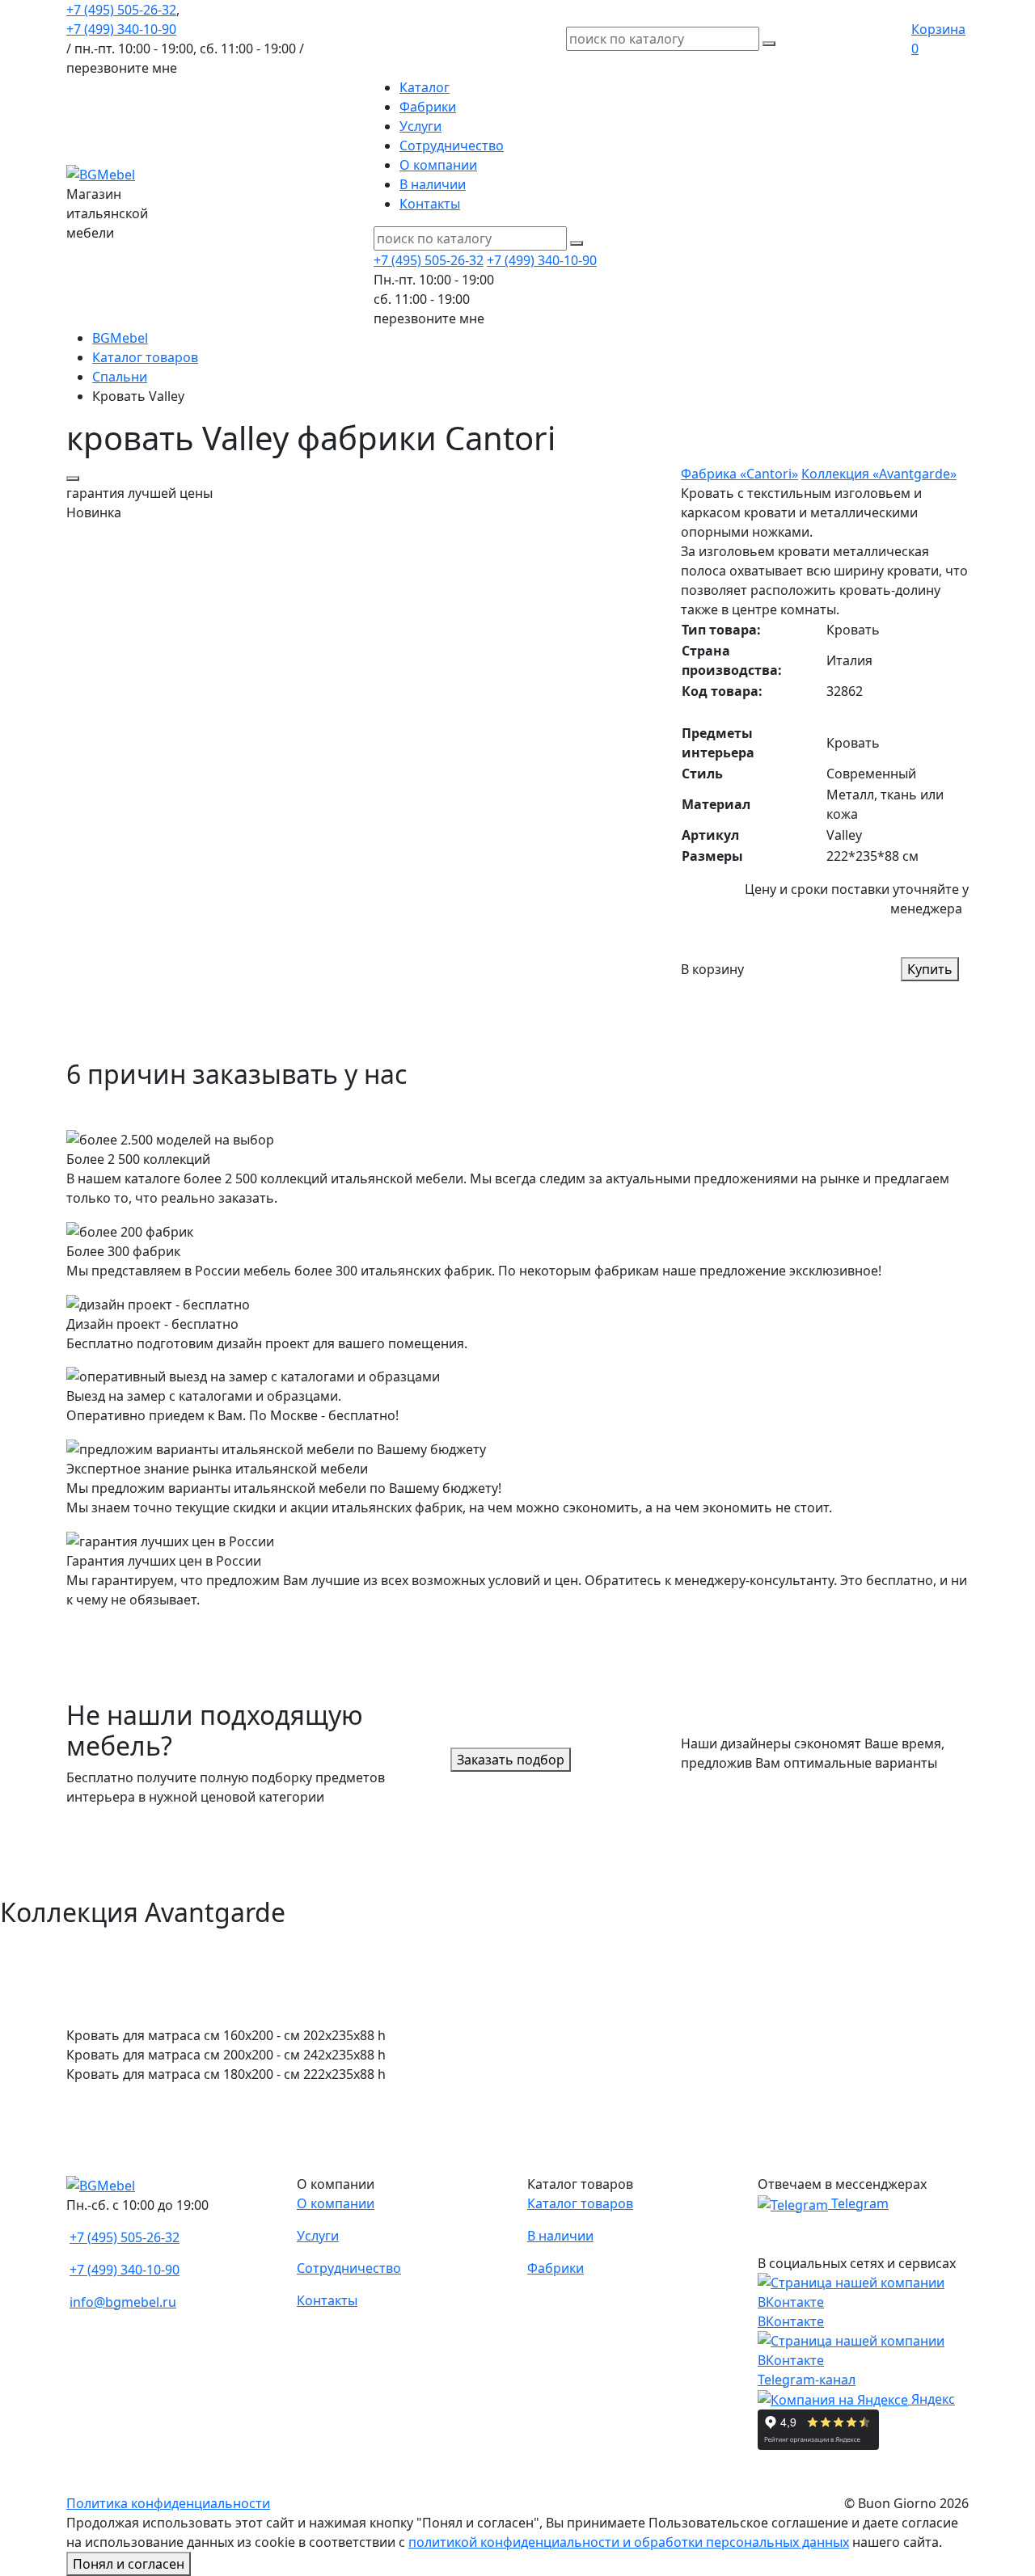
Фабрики (428, 107)
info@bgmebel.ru (123, 2302)
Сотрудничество (452, 145)
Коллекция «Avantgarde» (879, 474)
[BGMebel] (101, 173)
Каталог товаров (580, 2203)
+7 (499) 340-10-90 (121, 29)
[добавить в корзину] (73, 479)
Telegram (858, 2203)
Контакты (430, 204)
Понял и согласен (129, 2564)
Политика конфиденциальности (168, 2503)
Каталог (425, 87)
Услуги (420, 126)
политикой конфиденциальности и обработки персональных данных (629, 2542)
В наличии (433, 184)
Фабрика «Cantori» (739, 474)
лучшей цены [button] (139, 493)
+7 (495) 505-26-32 (121, 10)
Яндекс (931, 2399)
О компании (438, 165)
